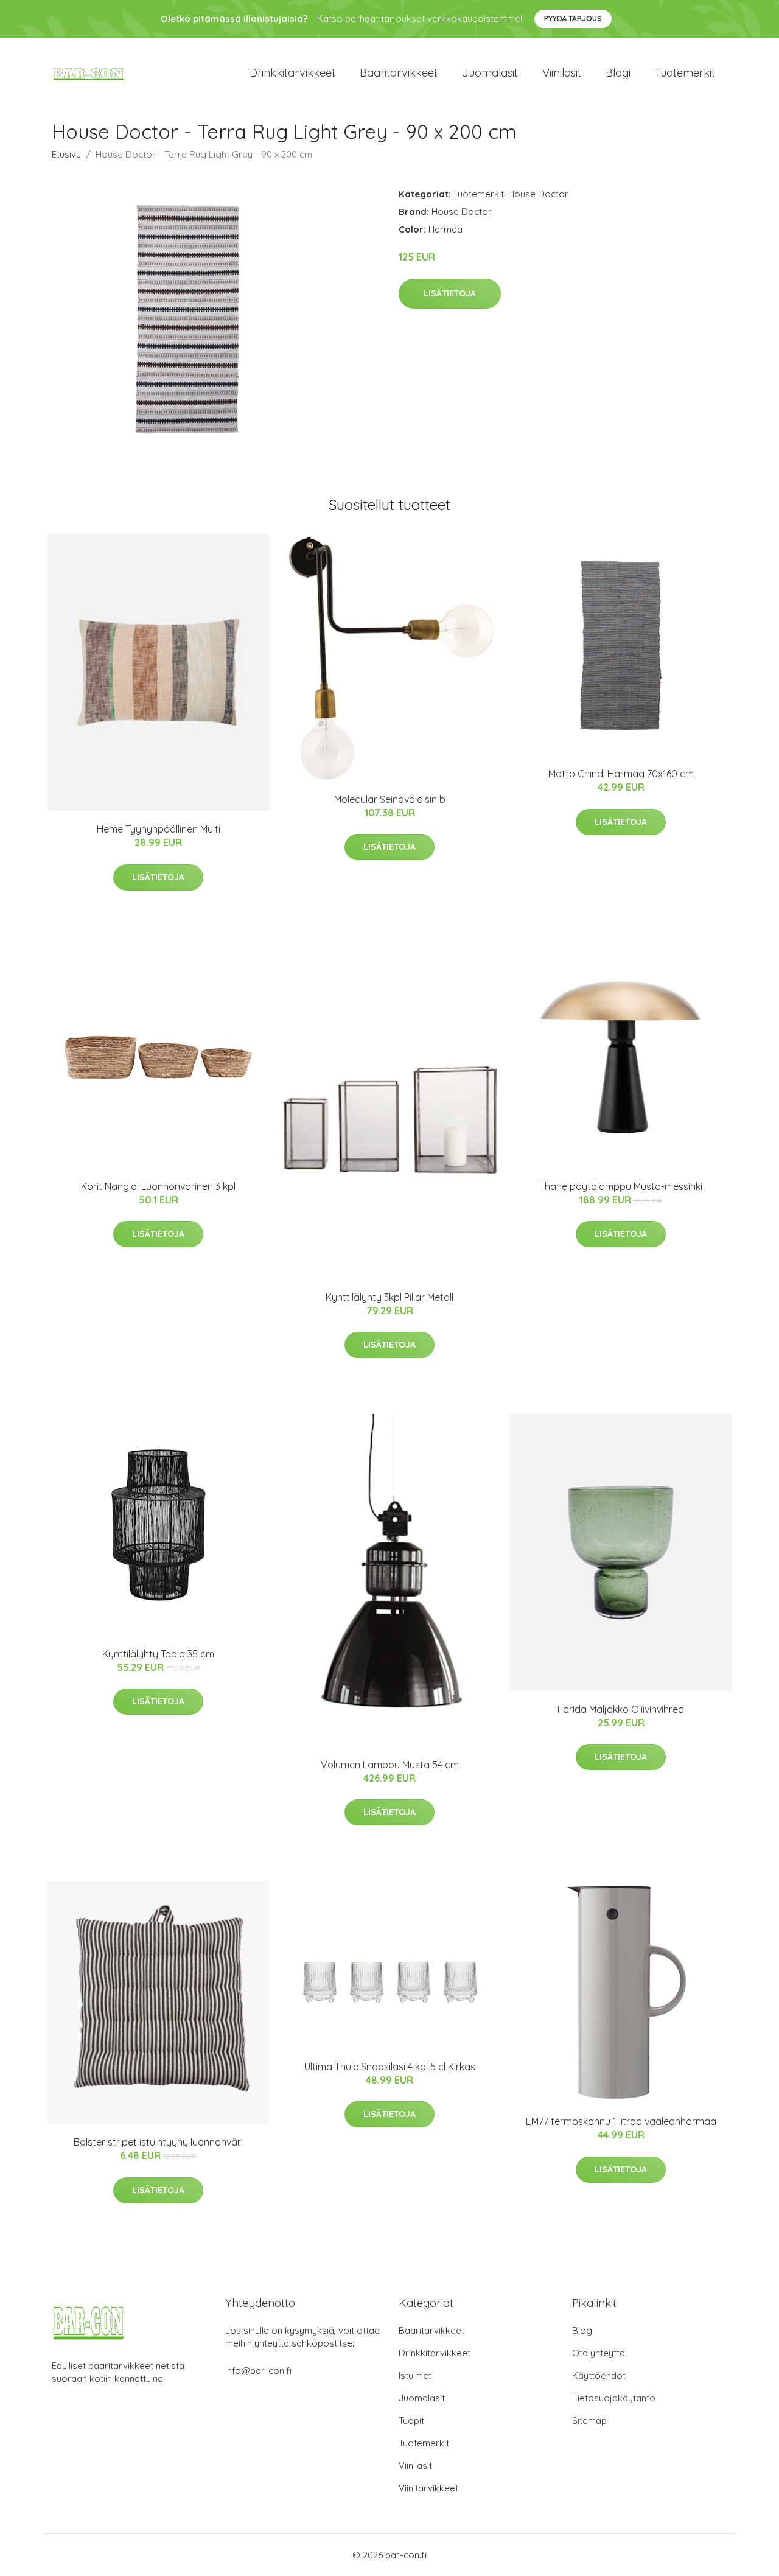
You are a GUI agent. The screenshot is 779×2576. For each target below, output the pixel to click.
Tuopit (411, 2420)
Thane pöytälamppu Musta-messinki (621, 1186)
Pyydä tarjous (573, 19)
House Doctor (538, 194)
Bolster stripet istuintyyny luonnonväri (158, 2142)
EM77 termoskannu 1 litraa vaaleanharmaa (621, 2121)
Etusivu (66, 154)
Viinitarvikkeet (428, 2488)
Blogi (618, 73)
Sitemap (589, 2420)
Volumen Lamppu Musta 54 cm (390, 1765)
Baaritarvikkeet (399, 73)
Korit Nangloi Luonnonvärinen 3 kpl (158, 1186)
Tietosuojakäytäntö (614, 2398)
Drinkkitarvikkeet (292, 73)
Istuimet (415, 2375)
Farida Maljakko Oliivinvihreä (621, 1709)
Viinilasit (562, 73)
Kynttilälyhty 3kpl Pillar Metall (389, 1297)
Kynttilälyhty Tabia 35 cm (158, 1654)
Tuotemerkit (685, 73)
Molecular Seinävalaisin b (390, 799)
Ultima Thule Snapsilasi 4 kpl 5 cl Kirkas (390, 2067)
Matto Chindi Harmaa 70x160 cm (621, 774)
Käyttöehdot (599, 2375)
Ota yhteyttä (599, 2353)
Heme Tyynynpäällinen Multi (159, 829)
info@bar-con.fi (258, 2371)
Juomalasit (490, 73)
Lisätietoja (450, 293)
